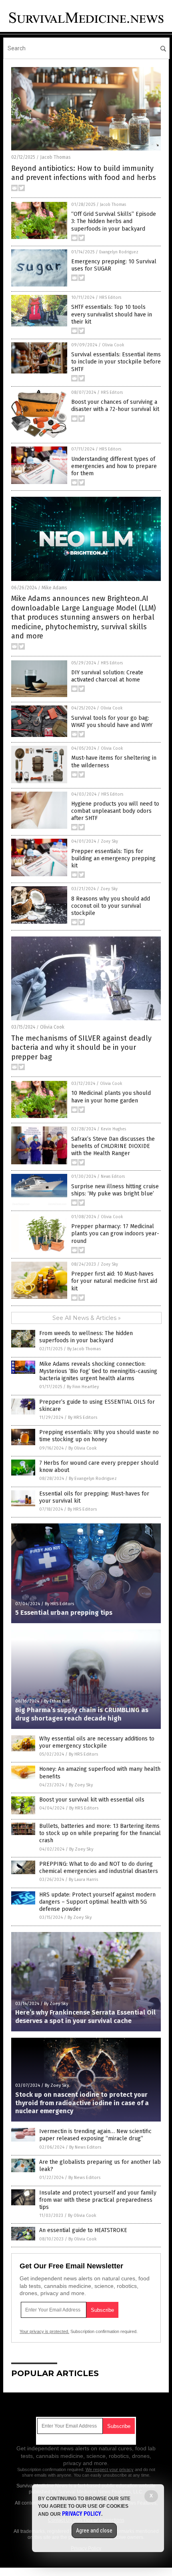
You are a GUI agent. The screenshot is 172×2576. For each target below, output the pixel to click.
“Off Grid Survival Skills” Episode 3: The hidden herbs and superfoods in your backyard (114, 221)
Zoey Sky (109, 842)
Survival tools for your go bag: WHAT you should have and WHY (112, 722)
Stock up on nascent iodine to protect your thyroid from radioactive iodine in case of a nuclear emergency (82, 2103)
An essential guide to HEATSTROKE (83, 2230)
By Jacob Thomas (84, 1349)
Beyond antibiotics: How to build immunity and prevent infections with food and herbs (84, 173)
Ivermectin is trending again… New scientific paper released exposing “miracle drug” (95, 2135)
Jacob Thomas (55, 157)
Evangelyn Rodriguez (119, 252)
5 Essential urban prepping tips (64, 1613)
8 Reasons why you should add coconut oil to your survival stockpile (111, 906)
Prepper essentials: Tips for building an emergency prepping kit (113, 858)
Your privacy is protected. (44, 2331)
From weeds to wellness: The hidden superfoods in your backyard (86, 1337)
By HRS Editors (83, 1417)
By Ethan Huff (57, 1701)
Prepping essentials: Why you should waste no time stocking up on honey (99, 1436)
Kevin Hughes (113, 1129)
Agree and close (94, 2531)
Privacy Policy (82, 2514)
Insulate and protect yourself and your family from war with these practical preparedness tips (98, 2200)
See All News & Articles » (87, 1318)
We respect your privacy (110, 2469)
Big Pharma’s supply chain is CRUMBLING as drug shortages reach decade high (82, 1714)
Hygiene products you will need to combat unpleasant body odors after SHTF (115, 811)
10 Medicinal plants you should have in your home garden (111, 1097)
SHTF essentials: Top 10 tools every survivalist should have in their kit (112, 314)
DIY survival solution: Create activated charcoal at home (107, 676)
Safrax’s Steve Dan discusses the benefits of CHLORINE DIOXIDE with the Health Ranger (113, 1146)
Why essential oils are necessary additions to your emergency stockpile (97, 1742)
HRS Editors (110, 298)
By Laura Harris (83, 1880)
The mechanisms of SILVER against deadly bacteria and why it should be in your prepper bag (81, 1048)
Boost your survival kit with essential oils (92, 1800)
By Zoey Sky (81, 1785)
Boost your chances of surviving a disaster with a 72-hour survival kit (115, 406)
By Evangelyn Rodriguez (93, 1479)
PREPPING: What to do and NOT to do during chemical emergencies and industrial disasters (99, 1868)
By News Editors (85, 2147)
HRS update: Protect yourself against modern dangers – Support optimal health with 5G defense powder (97, 1902)
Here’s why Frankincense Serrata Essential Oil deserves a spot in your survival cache (85, 2017)
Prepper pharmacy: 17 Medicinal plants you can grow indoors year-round (115, 1234)
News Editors (113, 1177)
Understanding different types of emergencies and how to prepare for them (114, 466)
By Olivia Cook (83, 1448)
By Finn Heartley (83, 1387)
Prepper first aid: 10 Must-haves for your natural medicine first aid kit (114, 1281)
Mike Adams (54, 588)
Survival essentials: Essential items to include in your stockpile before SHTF (116, 362)
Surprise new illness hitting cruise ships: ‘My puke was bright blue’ (115, 1190)
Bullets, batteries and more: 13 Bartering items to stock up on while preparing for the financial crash (100, 1833)
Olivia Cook (113, 345)
